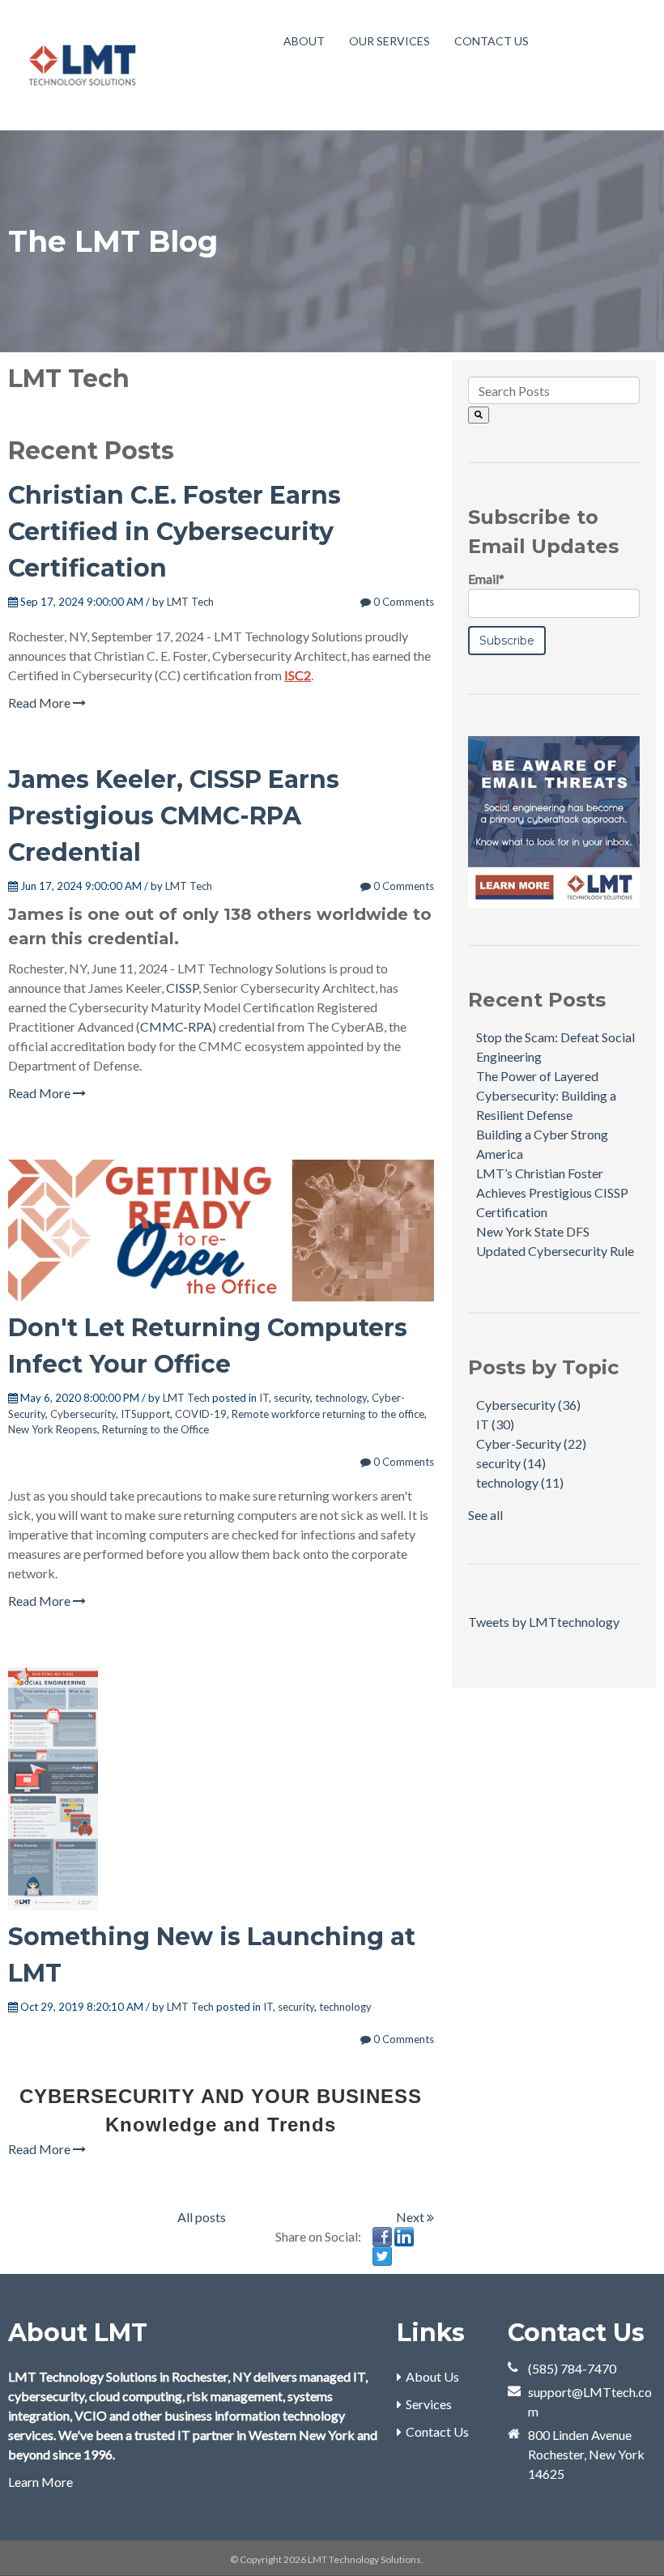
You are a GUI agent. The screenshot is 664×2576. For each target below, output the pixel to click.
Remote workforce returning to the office (328, 1414)
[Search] (479, 415)
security (292, 1398)
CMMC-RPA (176, 1026)
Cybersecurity (83, 1414)
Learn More (40, 2482)
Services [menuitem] (429, 2404)
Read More (40, 703)
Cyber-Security (531, 1443)
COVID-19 (201, 1414)
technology (341, 1398)
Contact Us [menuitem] (437, 2431)
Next (411, 2217)
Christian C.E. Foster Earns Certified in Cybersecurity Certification (175, 532)
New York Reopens (53, 1429)
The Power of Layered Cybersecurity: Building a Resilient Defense (546, 1095)
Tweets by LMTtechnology (544, 1622)
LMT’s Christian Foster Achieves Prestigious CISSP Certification (552, 1192)
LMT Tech (190, 602)
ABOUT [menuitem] (304, 41)
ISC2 (298, 675)
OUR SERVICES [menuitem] (389, 41)
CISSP (182, 988)
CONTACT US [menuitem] (492, 41)
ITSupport (145, 1414)
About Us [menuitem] (432, 2376)
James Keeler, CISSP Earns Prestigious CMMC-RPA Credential (174, 816)
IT (264, 1398)
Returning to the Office (155, 1429)
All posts (202, 2217)
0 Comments (402, 602)
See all (485, 1515)
